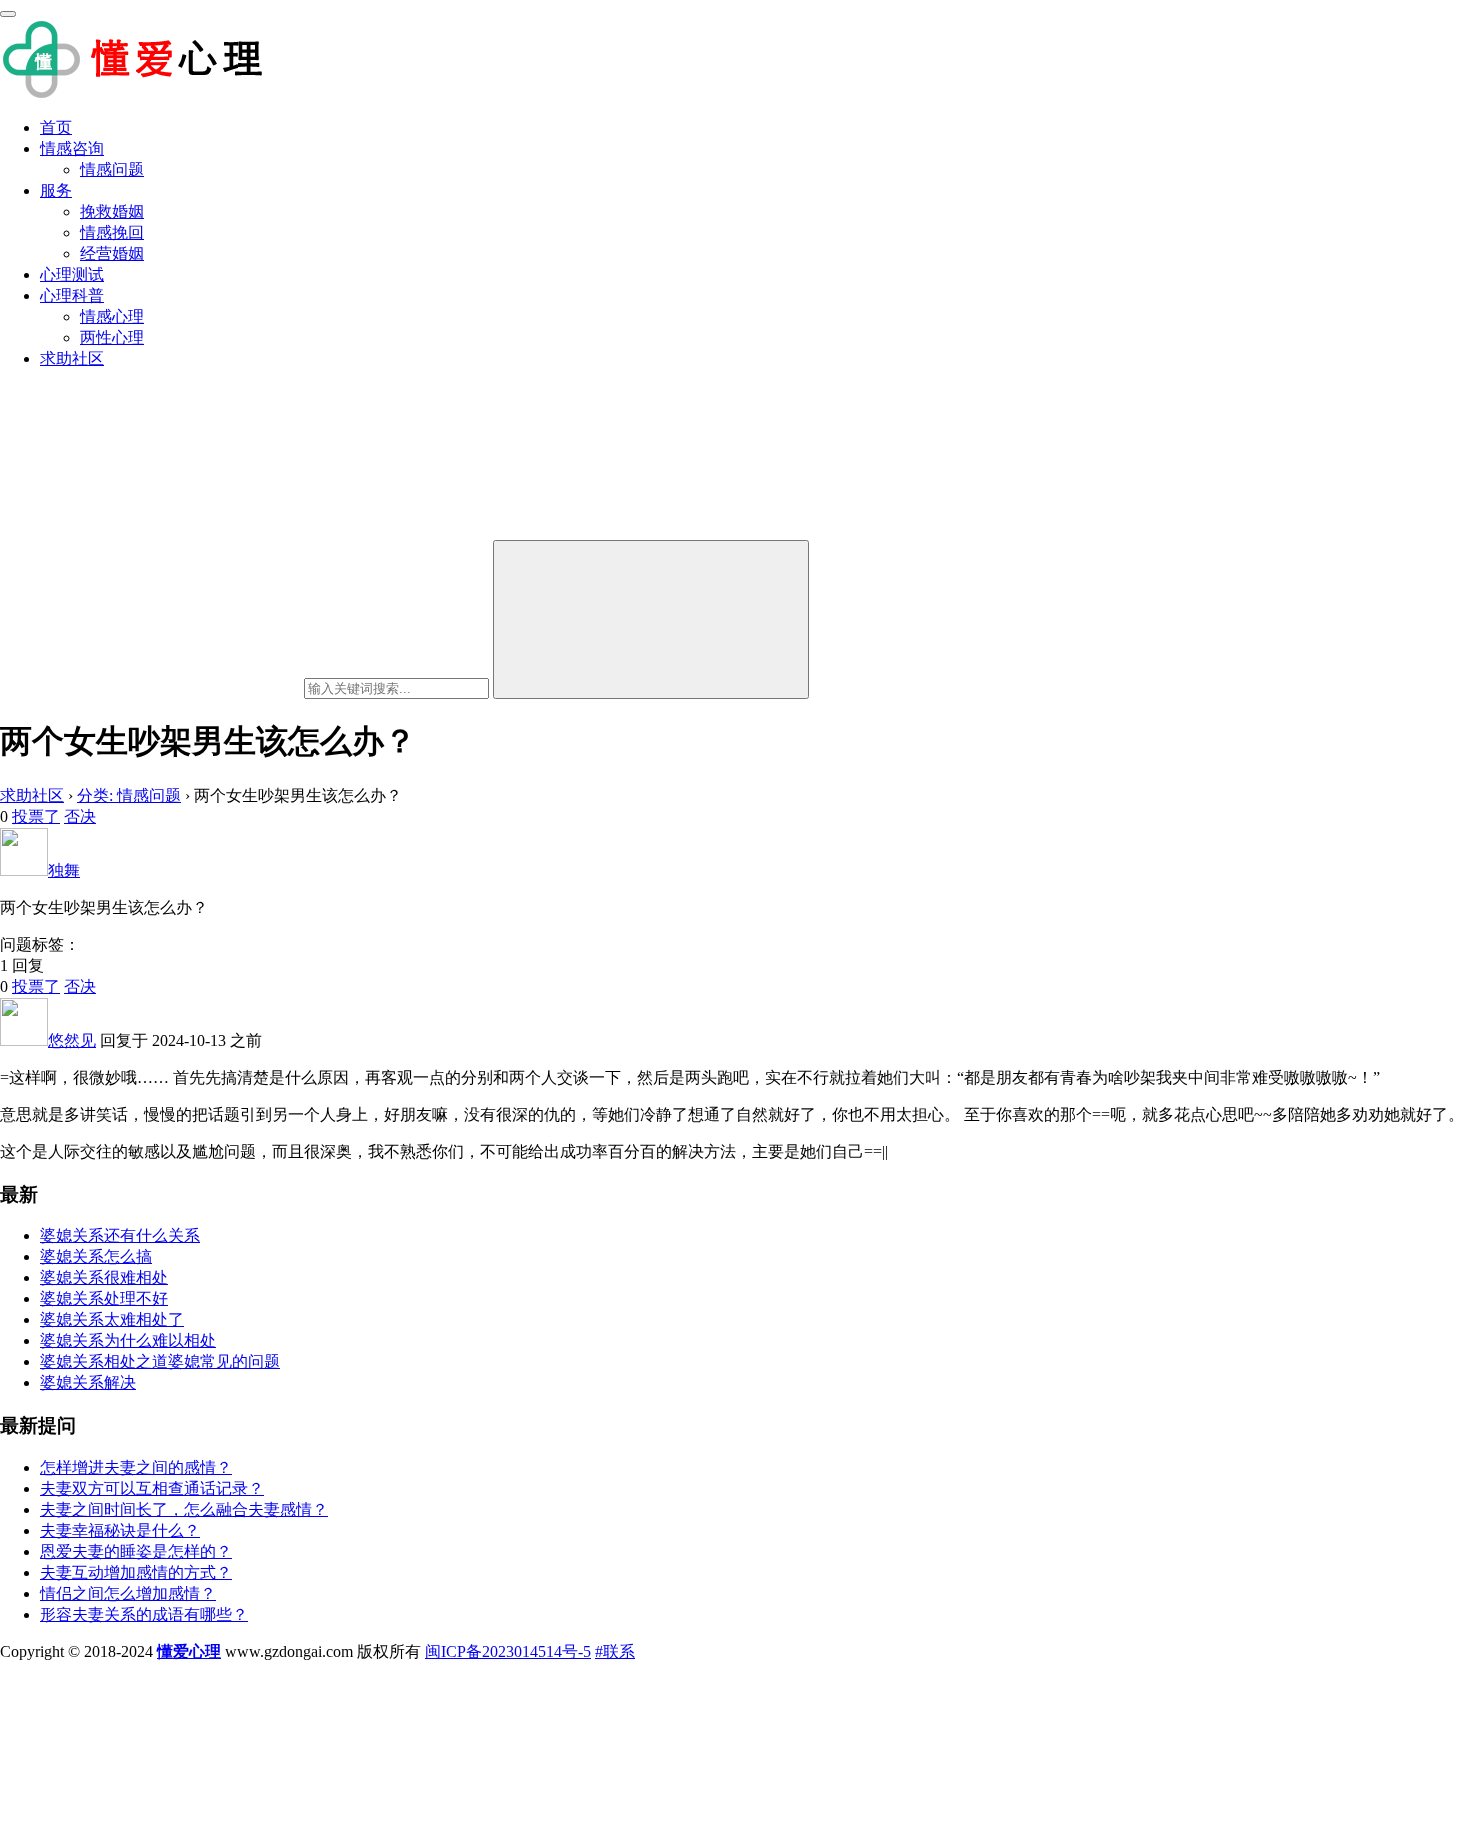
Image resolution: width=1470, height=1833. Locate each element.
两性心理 (112, 337)
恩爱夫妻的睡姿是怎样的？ (136, 1551)
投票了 (36, 816)
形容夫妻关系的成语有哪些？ (144, 1614)
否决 (80, 816)
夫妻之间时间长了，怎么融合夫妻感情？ (184, 1509)
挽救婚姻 (112, 211)
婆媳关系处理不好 (104, 1298)
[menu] (8, 14)
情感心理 (112, 316)
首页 (56, 127)
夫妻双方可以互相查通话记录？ (152, 1488)
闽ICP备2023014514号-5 (508, 1651)
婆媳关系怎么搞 (96, 1256)
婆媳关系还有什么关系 (120, 1235)
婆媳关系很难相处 (104, 1277)
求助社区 (72, 358)
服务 (56, 190)
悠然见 (72, 1040)
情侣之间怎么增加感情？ (128, 1593)
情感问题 (112, 169)
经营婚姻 (112, 253)
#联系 (615, 1651)
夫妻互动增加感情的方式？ (136, 1572)
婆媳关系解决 (88, 1382)
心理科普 (72, 295)
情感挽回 (112, 232)
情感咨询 (72, 148)
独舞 (64, 870)
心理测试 (72, 274)
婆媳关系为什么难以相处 (128, 1340)
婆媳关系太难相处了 (112, 1319)
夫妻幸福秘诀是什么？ (120, 1530)
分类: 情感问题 (129, 795)
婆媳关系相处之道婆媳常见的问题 (160, 1361)
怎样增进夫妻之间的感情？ (136, 1467)
